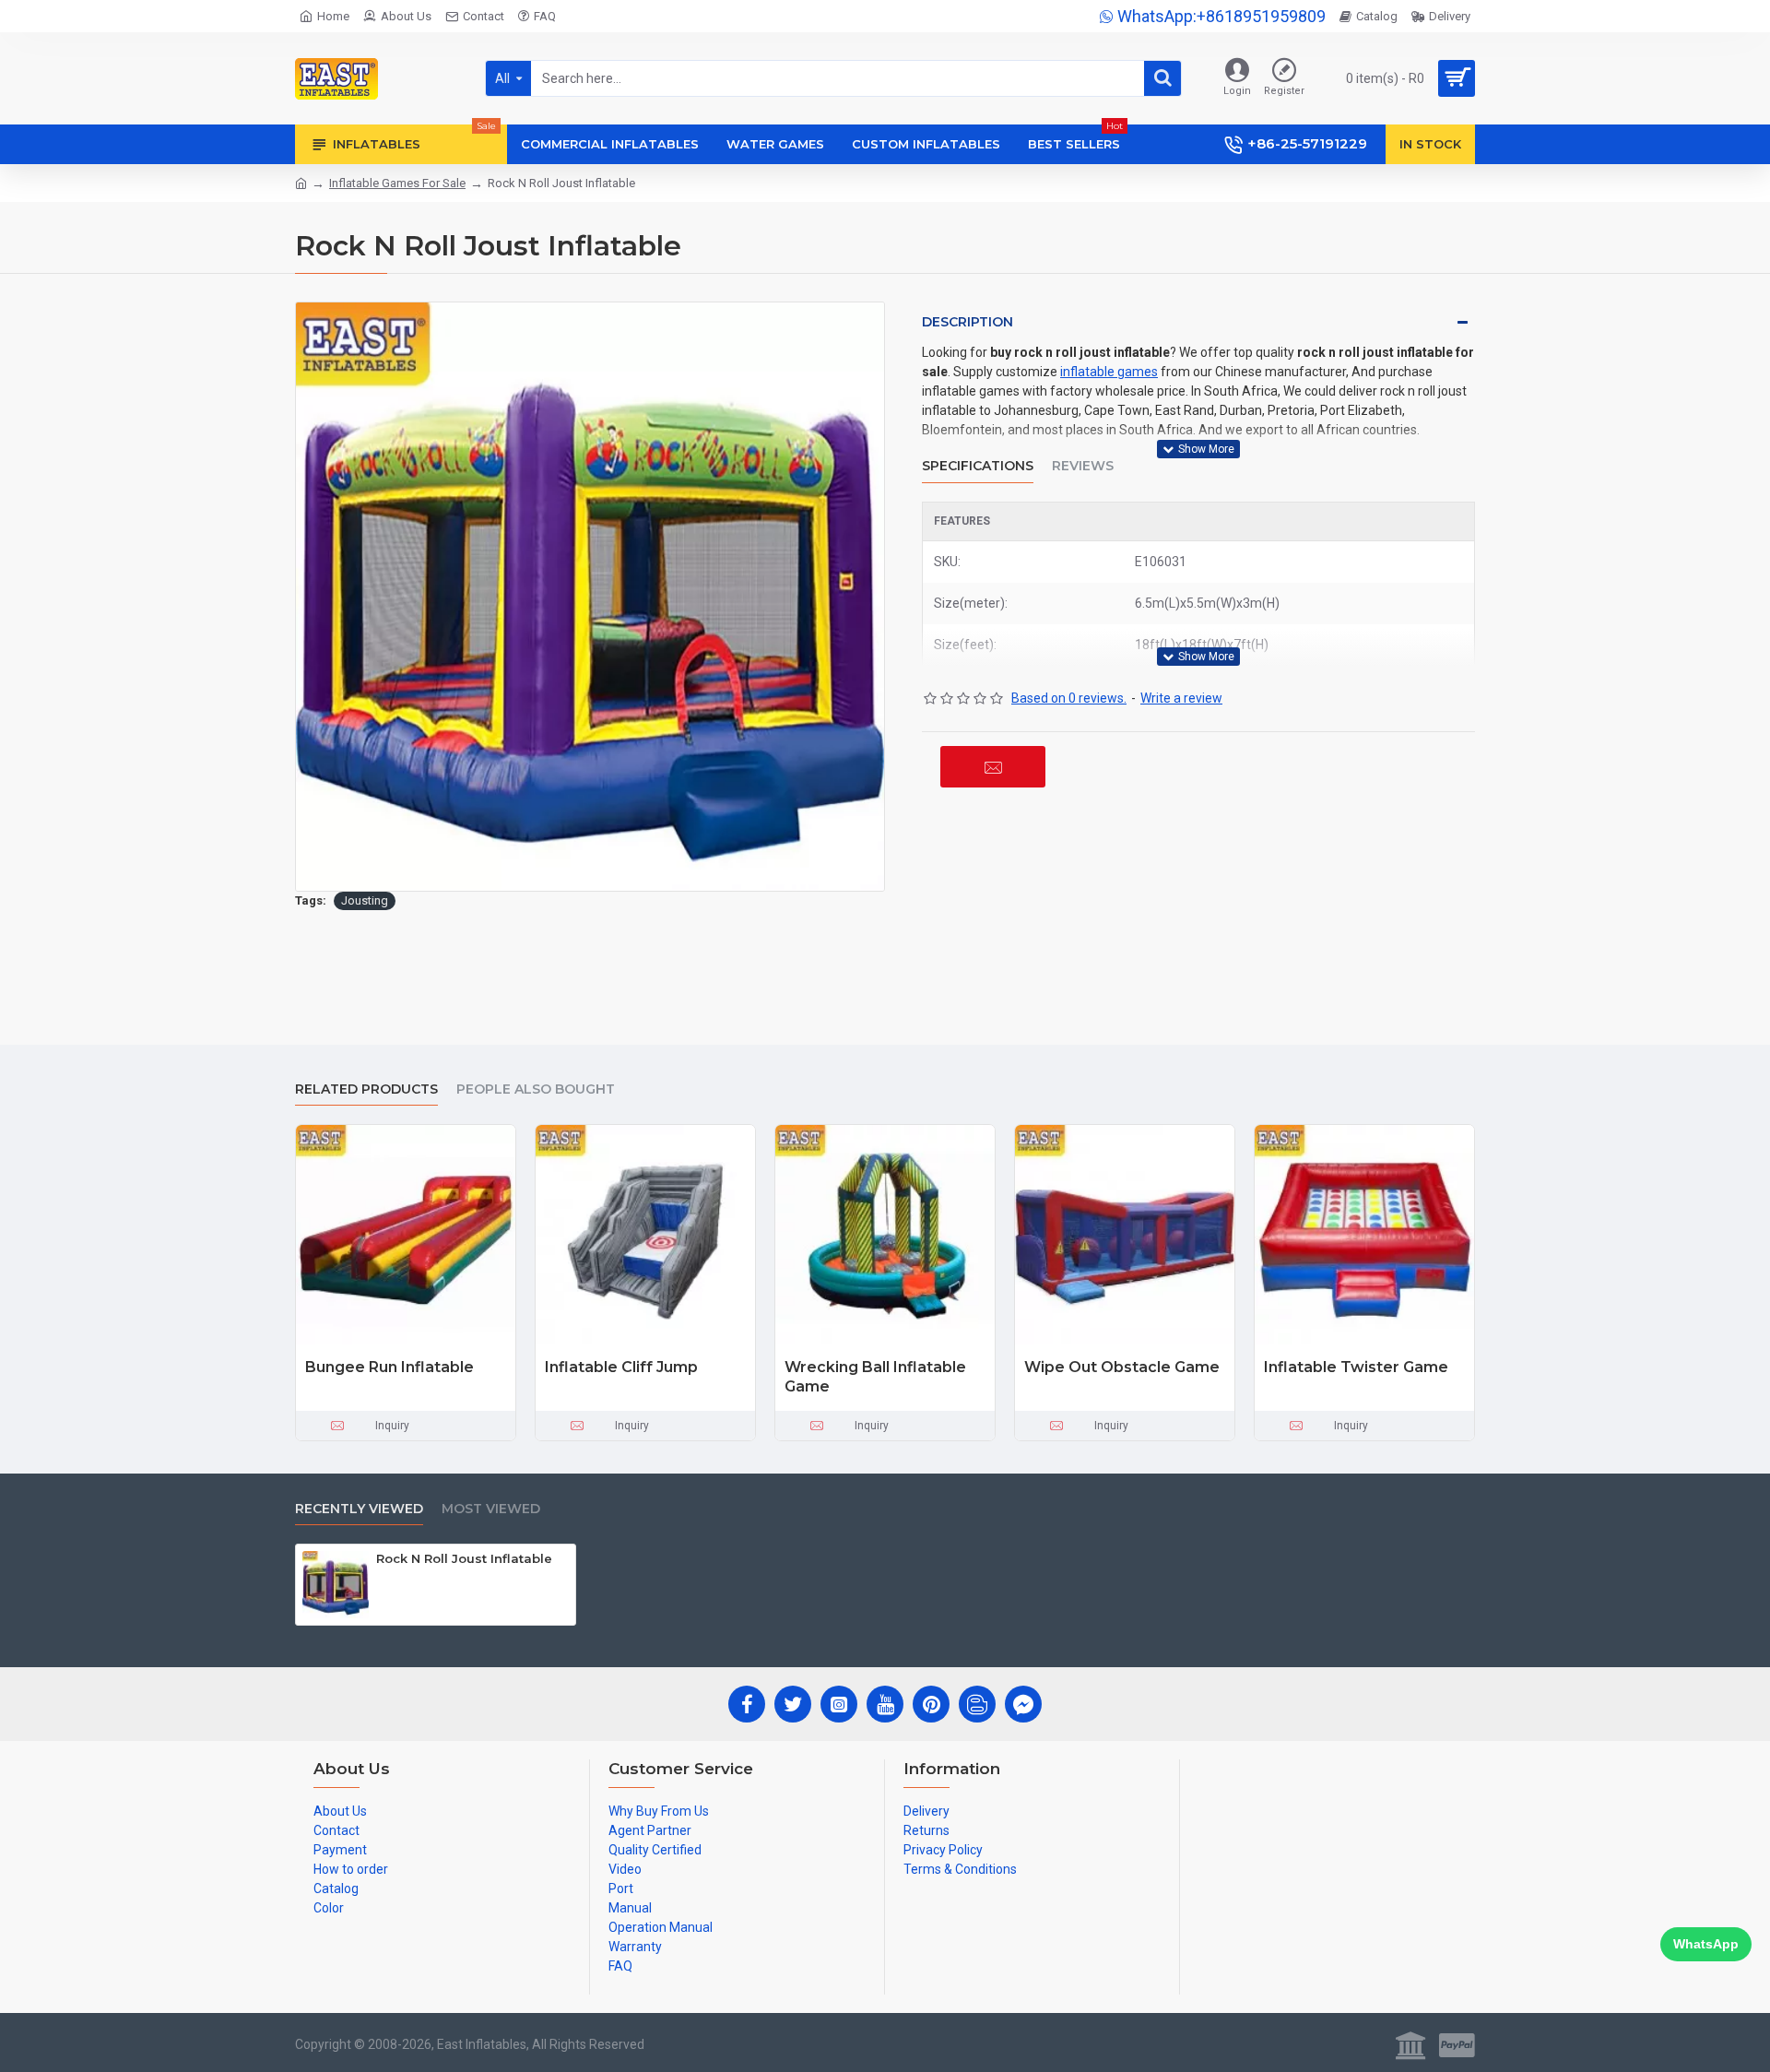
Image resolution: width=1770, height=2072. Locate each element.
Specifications (978, 466)
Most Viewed (491, 1509)
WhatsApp (1706, 1944)
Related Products (366, 1089)
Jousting (365, 900)
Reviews (1083, 466)
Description (968, 322)
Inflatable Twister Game (1356, 1367)
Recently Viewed (359, 1509)
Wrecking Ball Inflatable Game (875, 1377)
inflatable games (1109, 372)
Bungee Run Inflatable (389, 1367)
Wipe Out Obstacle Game (1122, 1367)
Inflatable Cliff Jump (621, 1367)
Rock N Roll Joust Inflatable (464, 1558)
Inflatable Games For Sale (397, 183)
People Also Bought (536, 1089)
